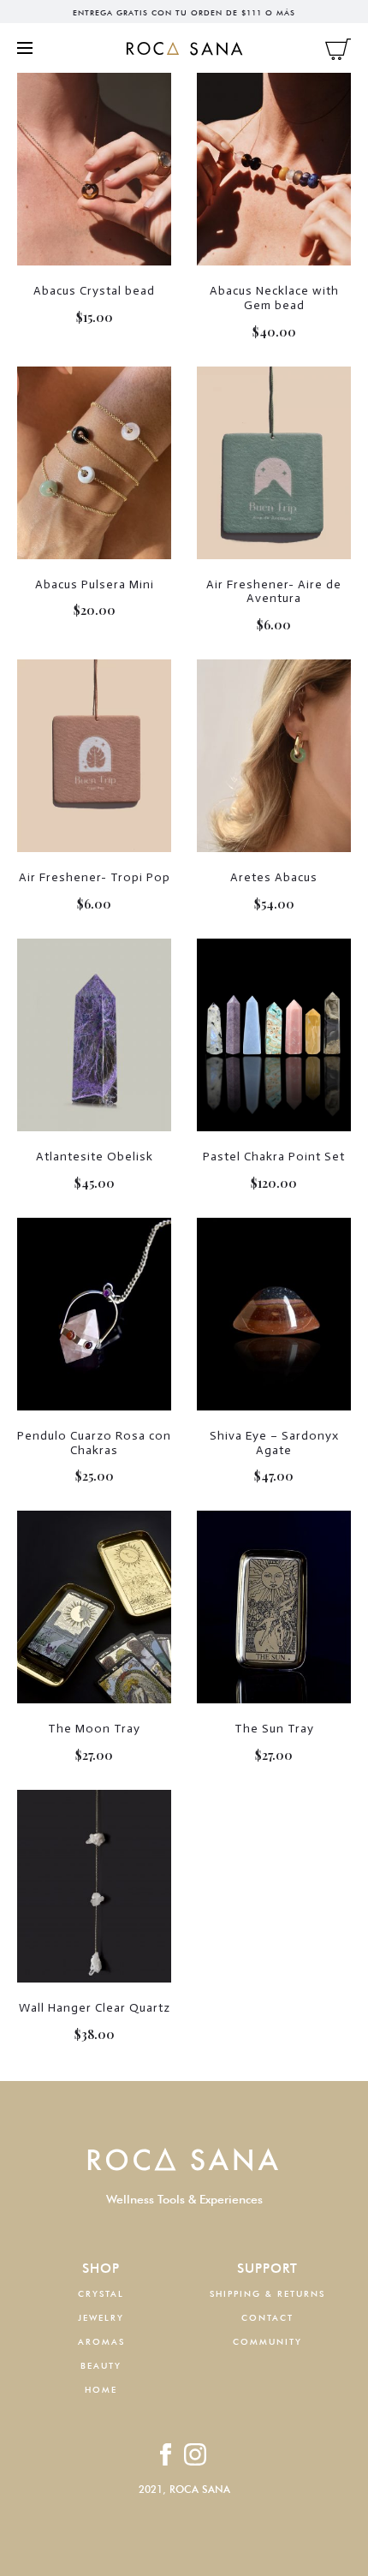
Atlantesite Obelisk (95, 1157)
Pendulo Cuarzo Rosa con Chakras (94, 1443)
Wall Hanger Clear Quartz (95, 2008)
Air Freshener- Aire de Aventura (274, 592)
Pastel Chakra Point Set (274, 1157)
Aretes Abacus (274, 877)
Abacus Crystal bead (94, 291)
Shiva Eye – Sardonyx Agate (274, 1443)
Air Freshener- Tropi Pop (95, 877)
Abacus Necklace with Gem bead (274, 298)
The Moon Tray (94, 1729)
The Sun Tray (274, 1729)
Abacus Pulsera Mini (95, 584)
